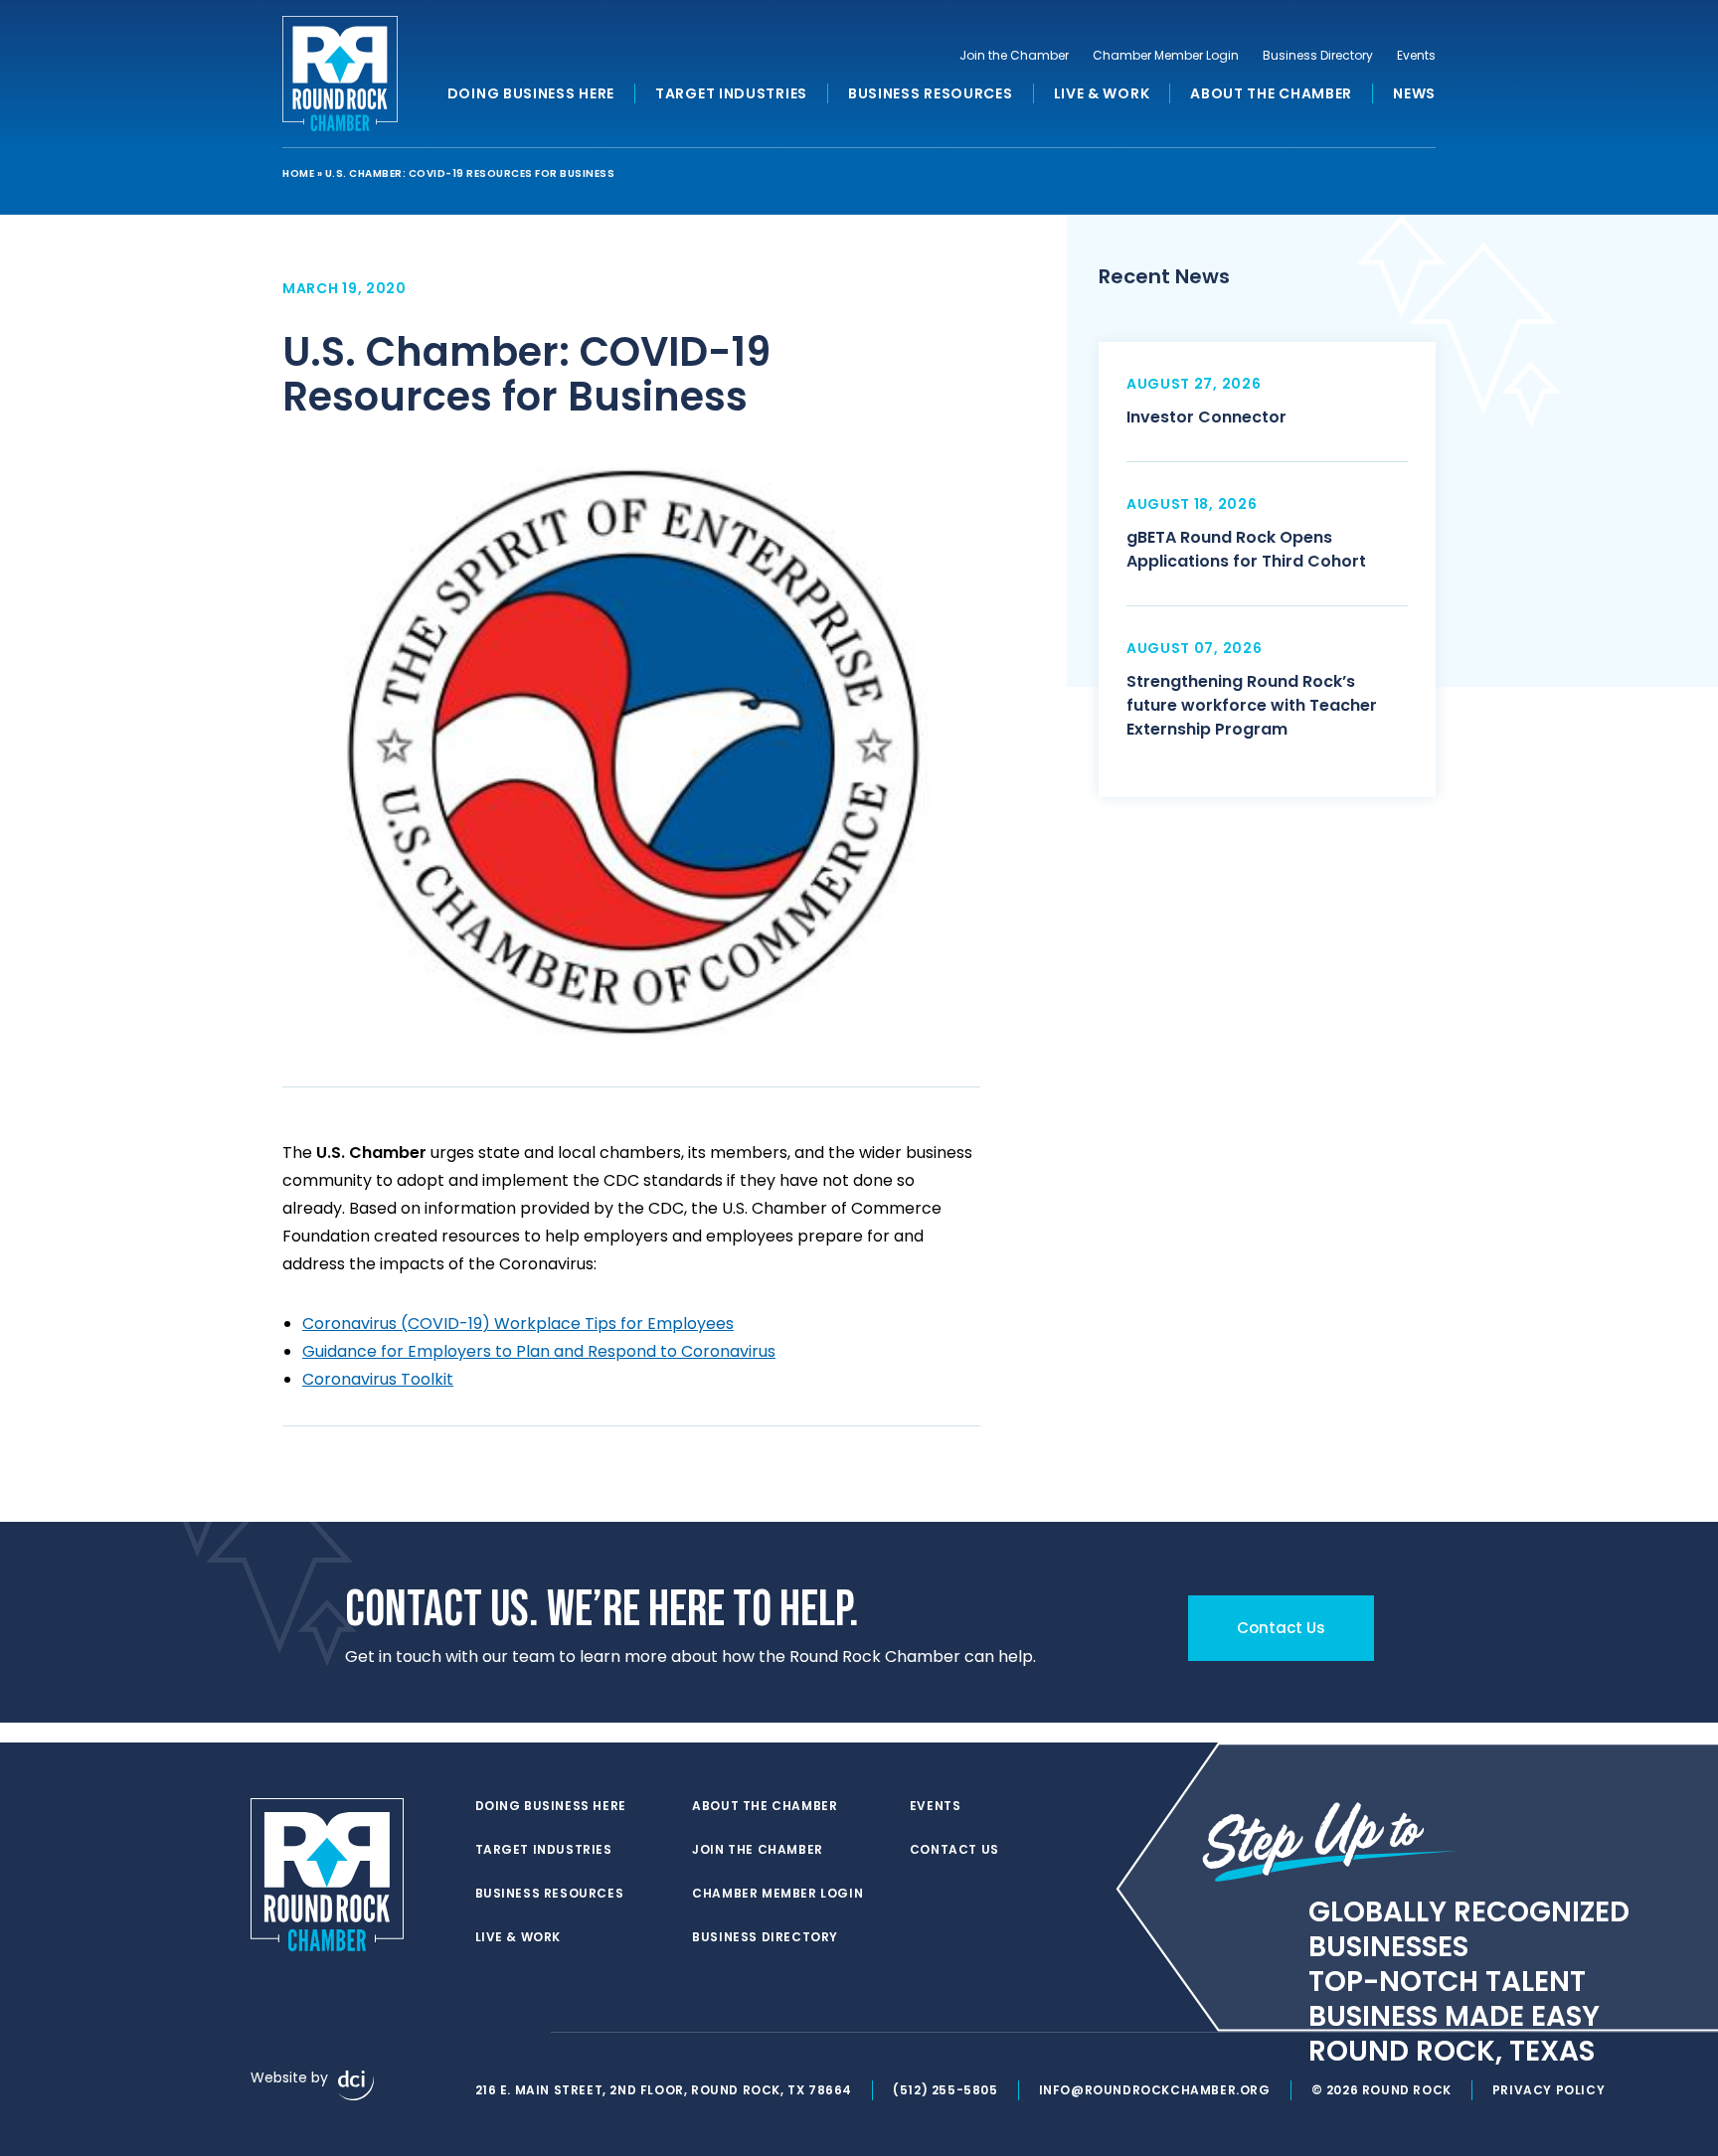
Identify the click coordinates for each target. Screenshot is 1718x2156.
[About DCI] (356, 2085)
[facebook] (485, 2033)
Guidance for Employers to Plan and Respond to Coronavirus (539, 1351)
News (1414, 93)
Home (298, 173)
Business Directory (1318, 56)
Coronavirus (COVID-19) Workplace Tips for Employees (518, 1324)
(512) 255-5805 (945, 2090)
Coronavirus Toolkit (378, 1379)
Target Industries (731, 93)
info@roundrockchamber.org (1155, 2090)
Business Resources (931, 93)
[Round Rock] (340, 74)
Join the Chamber (1014, 56)
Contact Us (954, 1850)
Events (1416, 56)
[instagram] (525, 2033)
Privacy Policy (1548, 2090)
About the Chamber (1271, 93)
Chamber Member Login (1166, 56)
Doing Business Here (531, 93)
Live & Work (1102, 93)
